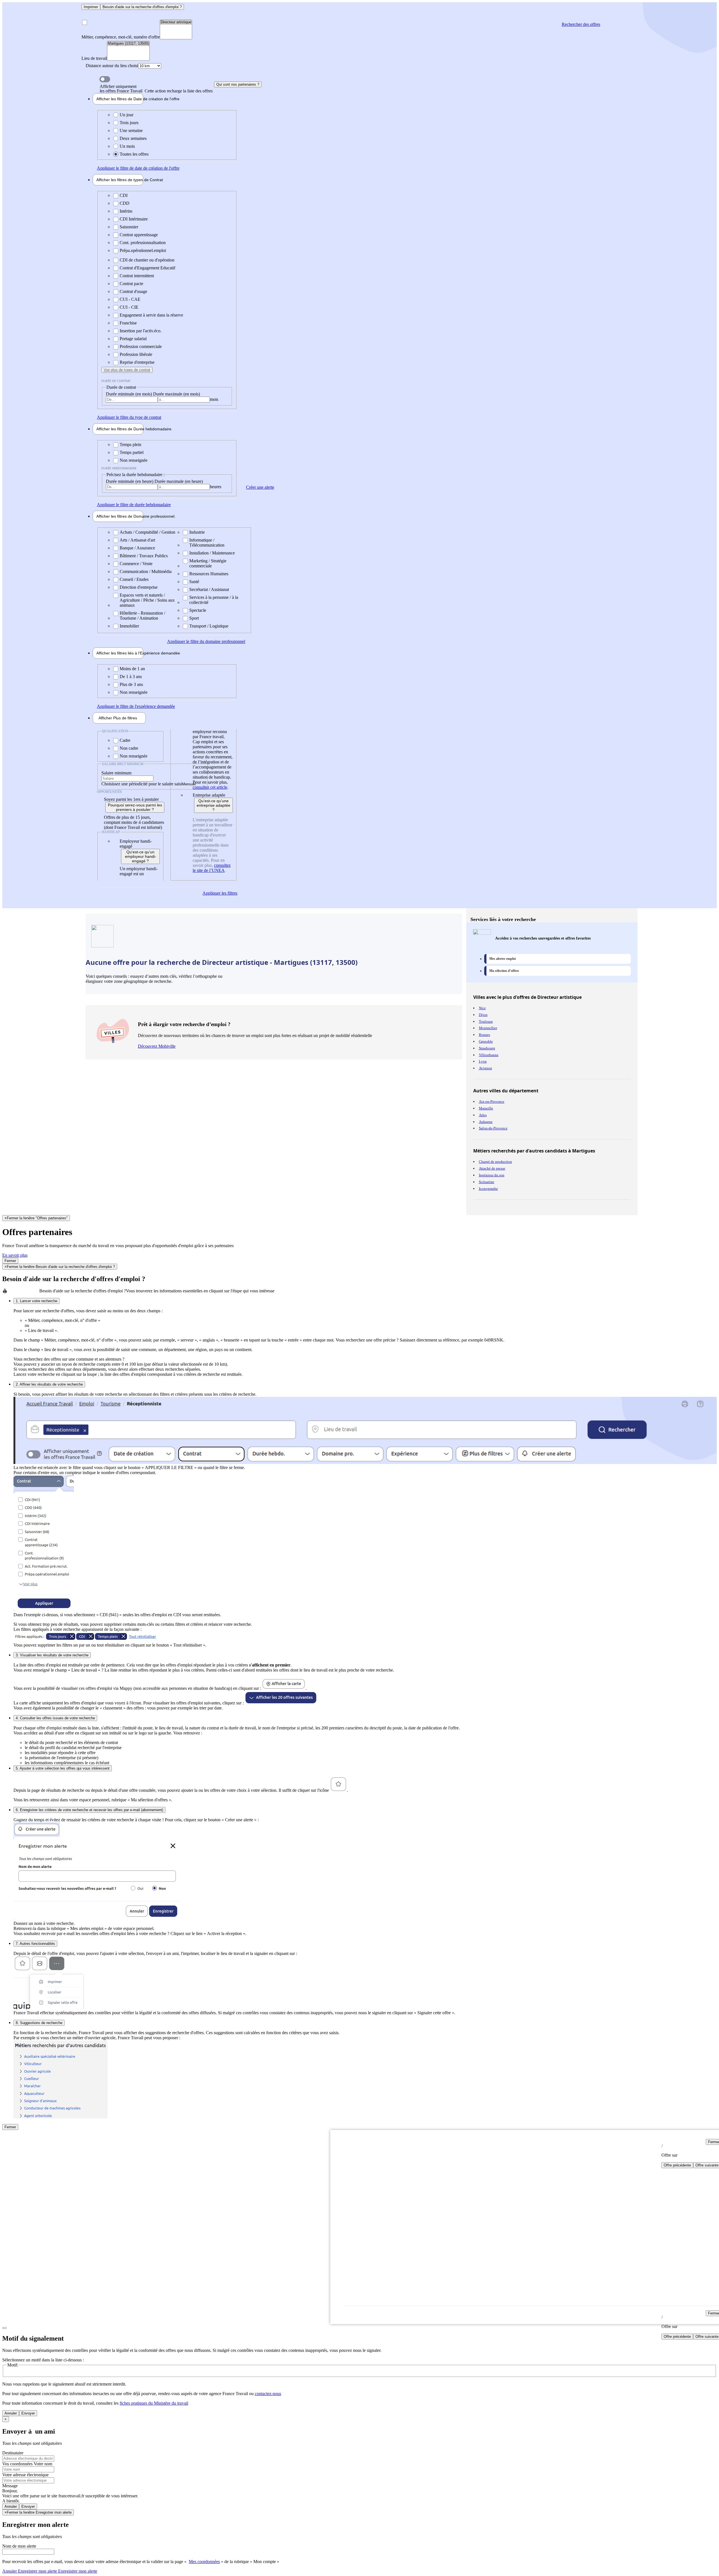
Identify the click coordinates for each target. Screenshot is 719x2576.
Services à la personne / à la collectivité (214, 600)
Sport (194, 618)
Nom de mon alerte (19, 2546)
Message (10, 2486)
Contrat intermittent (137, 276)
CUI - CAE (130, 299)
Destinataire (13, 2453)
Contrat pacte (131, 284)
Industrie (197, 532)
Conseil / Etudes (134, 579)
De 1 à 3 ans (131, 677)
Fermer (10, 1261)
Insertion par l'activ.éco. (141, 331)
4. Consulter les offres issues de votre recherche (55, 1718)
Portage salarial (133, 339)
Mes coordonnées (204, 2562)
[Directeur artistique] (176, 22)
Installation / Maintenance (212, 553)
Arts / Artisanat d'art (137, 540)
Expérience (120, 653)
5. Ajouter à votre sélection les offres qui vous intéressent (63, 1768)
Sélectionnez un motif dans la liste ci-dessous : (43, 2360)
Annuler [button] (30, 2571)
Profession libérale (136, 354)
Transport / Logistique (209, 626)
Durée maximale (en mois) (177, 394)
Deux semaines (133, 138)
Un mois (127, 146)
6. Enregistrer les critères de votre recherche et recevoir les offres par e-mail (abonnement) (89, 1810)
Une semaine (131, 130)
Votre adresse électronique (25, 2475)
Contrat (120, 180)
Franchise (128, 323)
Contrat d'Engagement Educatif (147, 268)
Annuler (11, 2413)
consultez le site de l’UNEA (212, 868)
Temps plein (130, 445)
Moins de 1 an (132, 669)
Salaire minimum (116, 773)
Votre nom (43, 2464)
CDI (124, 195)
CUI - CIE (129, 307)
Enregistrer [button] (77, 2571)
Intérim (126, 211)
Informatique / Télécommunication (207, 543)
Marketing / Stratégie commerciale (208, 563)
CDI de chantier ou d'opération (147, 260)
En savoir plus (15, 1255)
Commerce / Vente (136, 564)
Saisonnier (129, 227)
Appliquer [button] (138, 168)
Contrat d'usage (133, 291)
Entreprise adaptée (209, 795)
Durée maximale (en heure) (179, 481)
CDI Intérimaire (134, 219)
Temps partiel (132, 452)
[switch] (105, 79)
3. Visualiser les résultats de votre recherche (52, 1655)
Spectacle (198, 610)
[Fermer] (4, 2328)
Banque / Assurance (137, 548)
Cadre (125, 740)
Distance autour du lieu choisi (112, 66)
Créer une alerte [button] (260, 487)
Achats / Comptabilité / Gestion (147, 532)
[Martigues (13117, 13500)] (128, 44)
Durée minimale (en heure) (130, 481)
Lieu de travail (94, 58)
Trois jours (129, 123)
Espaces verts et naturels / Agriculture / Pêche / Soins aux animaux (147, 600)
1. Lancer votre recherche (37, 1301)
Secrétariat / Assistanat (209, 589)
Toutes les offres (134, 154)
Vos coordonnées (18, 2464)
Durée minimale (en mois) (129, 394)
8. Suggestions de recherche (39, 2023)
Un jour (127, 115)
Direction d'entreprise (139, 587)
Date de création (120, 99)
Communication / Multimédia (146, 571)
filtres (118, 718)
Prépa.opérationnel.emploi (143, 250)
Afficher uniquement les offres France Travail (156, 89)
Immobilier (129, 626)
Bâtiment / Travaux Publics (144, 556)
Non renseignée (134, 460)
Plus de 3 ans (131, 684)
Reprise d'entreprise (137, 362)
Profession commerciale (141, 346)
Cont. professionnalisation (143, 243)
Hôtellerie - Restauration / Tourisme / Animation (142, 616)
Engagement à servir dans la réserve (151, 315)
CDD (125, 203)
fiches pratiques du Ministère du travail (154, 2403)
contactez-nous (268, 2394)
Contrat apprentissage (139, 235)
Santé (194, 582)
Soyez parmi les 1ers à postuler (131, 799)
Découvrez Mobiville (157, 1046)
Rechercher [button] (581, 24)
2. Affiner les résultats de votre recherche (49, 1384)
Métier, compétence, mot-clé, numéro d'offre (121, 37)
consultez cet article (210, 787)
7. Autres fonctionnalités (35, 1944)
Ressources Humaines (209, 574)
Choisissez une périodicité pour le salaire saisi (142, 784)
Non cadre (129, 748)
